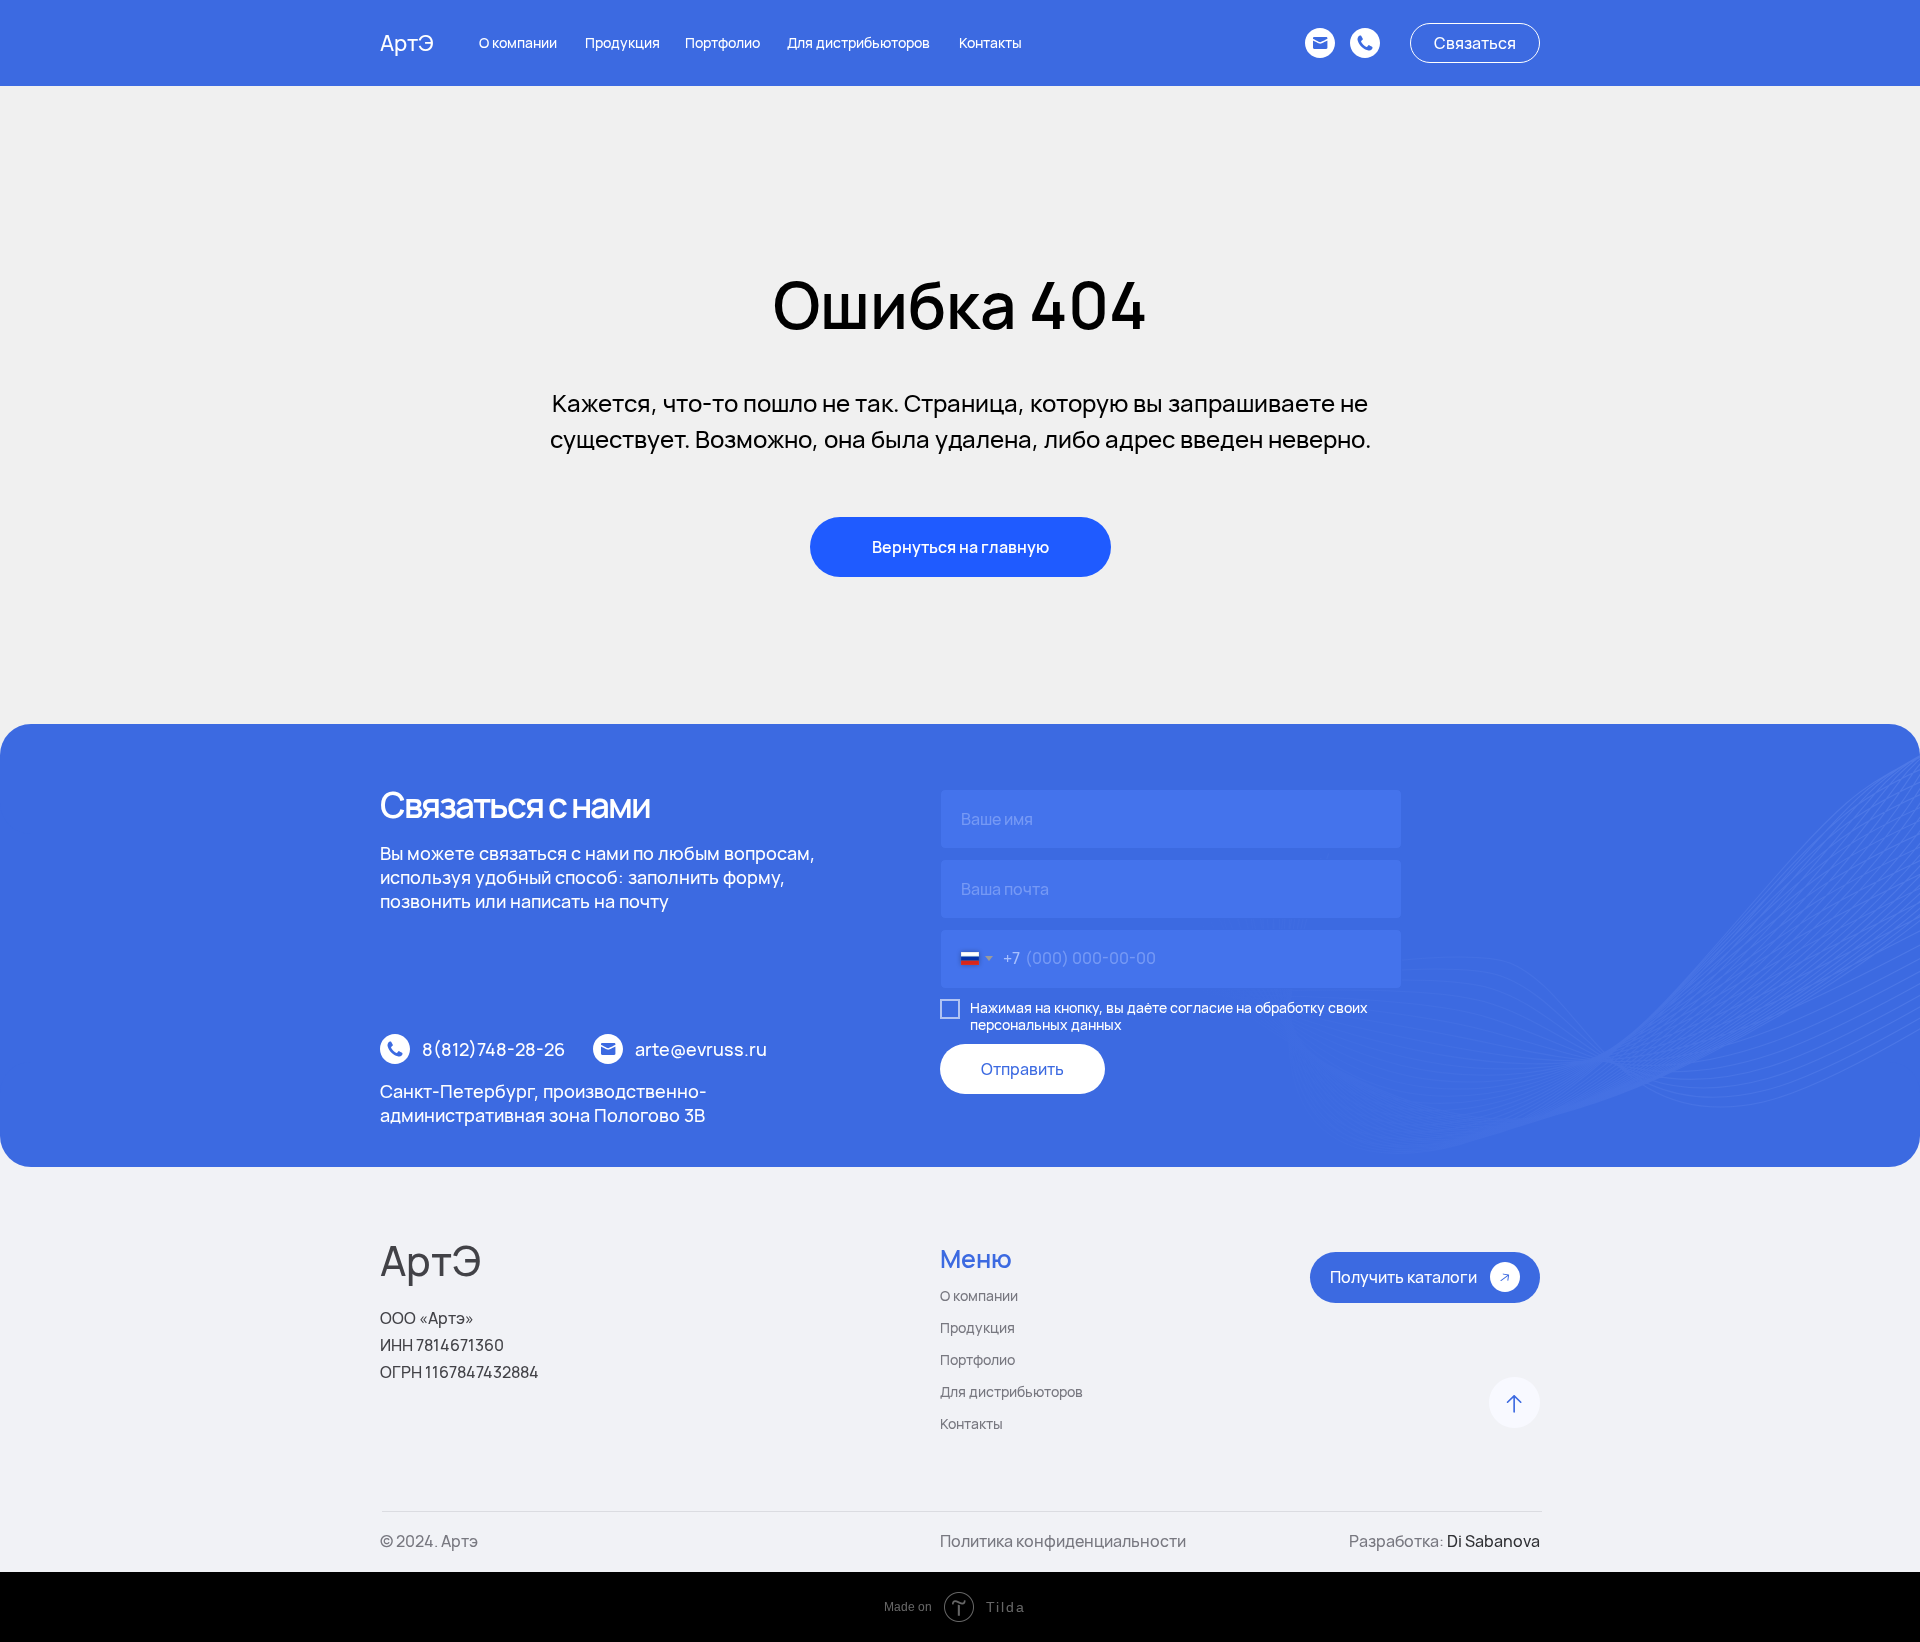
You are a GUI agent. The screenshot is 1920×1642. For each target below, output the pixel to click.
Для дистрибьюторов (858, 42)
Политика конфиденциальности (1063, 1541)
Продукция (622, 42)
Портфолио (722, 42)
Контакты (990, 42)
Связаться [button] (1475, 43)
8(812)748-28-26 (493, 1049)
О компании (518, 42)
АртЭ (407, 43)
